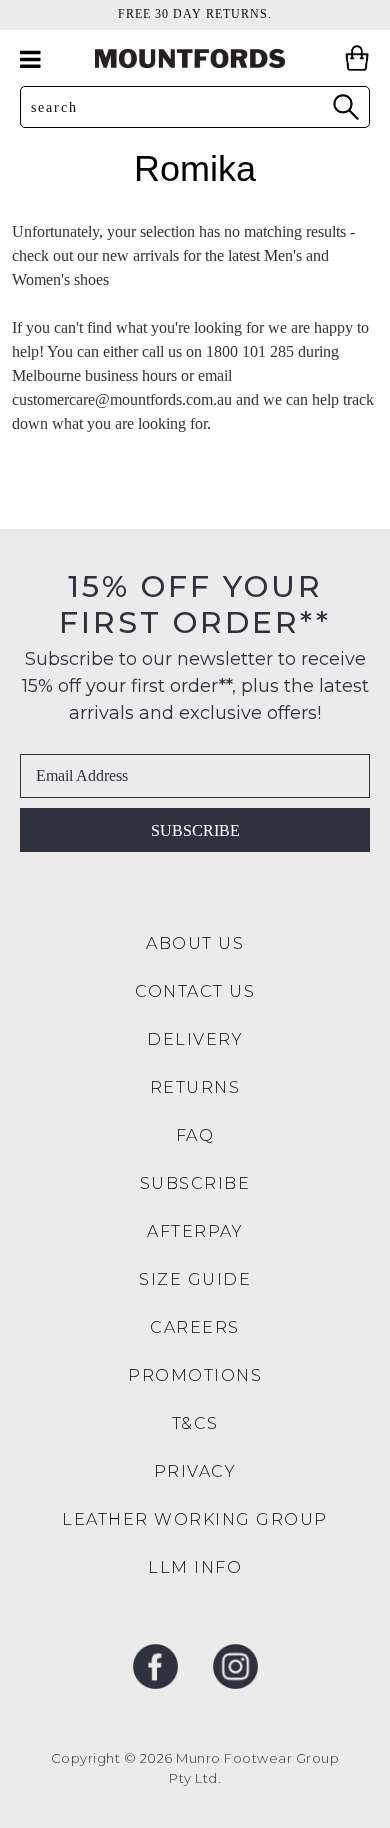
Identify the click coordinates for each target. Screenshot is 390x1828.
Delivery (195, 1039)
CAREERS (195, 1327)
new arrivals (140, 255)
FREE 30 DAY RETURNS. (195, 14)
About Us (195, 943)
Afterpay (195, 1231)
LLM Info (195, 1567)
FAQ (195, 1135)
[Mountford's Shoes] (195, 58)
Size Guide (195, 1279)
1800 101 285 (250, 351)
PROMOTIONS (195, 1375)
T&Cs (195, 1423)
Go (345, 106)
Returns (195, 1087)
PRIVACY (195, 1471)
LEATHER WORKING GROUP (195, 1519)
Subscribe (195, 830)
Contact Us (195, 991)
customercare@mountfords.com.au (122, 399)
